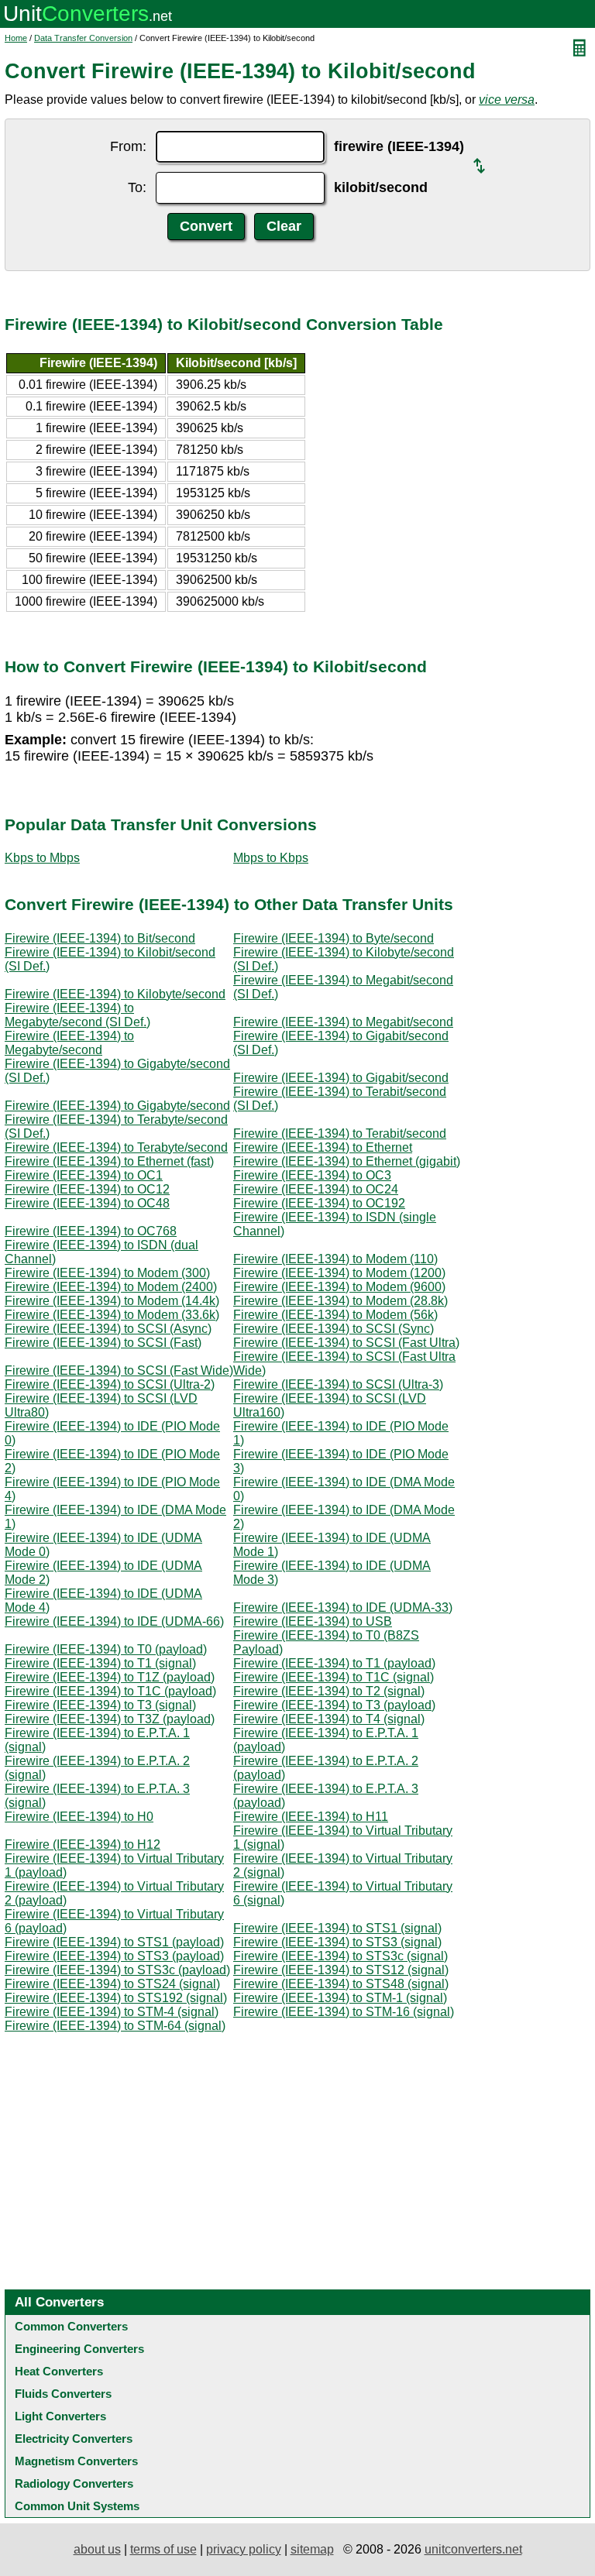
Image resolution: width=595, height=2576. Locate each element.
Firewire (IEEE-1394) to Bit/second (100, 938)
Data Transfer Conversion (83, 38)
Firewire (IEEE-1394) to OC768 (91, 1231)
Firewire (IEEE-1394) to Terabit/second (340, 1133)
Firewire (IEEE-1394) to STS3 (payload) (114, 1956)
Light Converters (60, 2416)
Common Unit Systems (77, 2506)
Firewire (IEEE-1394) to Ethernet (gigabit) (347, 1161)
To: (137, 187)
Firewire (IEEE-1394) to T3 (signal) (100, 1705)
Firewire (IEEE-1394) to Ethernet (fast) (109, 1161)
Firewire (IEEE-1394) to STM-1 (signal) (340, 1998)
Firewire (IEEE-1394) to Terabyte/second (116, 1147)
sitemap (312, 2549)
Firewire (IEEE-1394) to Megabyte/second (69, 1043)
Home (16, 38)
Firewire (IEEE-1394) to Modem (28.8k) (340, 1301)
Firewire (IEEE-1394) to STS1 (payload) (114, 1942)
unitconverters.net (473, 2549)
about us (97, 2549)
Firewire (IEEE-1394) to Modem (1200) (339, 1273)
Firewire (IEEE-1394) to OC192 (319, 1203)
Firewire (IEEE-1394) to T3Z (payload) (110, 1719)
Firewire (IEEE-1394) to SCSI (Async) (108, 1329)
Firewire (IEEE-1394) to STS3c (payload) (117, 1970)
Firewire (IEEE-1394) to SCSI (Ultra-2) (110, 1384)
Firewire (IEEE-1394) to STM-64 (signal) (115, 2026)
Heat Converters (59, 2371)
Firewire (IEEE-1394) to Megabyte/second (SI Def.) (77, 1015)
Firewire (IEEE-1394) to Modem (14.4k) (112, 1301)
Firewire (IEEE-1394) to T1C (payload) (110, 1691)
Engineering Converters (79, 2349)
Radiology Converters (74, 2483)
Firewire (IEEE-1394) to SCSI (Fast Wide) (119, 1370)
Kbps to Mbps (42, 858)
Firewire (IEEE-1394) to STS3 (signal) (337, 1942)
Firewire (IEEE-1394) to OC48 (87, 1203)
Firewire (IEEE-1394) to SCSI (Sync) (334, 1329)
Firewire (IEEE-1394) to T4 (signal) (329, 1719)
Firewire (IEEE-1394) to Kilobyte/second (115, 994)
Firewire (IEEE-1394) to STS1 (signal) (337, 1928)
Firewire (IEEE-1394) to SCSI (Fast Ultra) (346, 1343)
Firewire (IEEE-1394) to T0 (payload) (106, 1649)
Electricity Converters (74, 2439)
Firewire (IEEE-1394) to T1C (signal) (334, 1677)
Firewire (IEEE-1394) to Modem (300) (107, 1273)
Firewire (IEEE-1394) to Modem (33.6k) (112, 1315)
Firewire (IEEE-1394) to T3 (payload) (334, 1705)
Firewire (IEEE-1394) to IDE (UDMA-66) (114, 1621)
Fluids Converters (63, 2394)
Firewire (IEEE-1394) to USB (313, 1621)
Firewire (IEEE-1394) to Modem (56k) (335, 1315)
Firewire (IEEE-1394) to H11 (311, 1817)
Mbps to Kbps (271, 858)
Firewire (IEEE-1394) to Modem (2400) (111, 1287)
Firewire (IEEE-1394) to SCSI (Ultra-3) (338, 1384)
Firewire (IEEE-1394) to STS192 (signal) (116, 1998)
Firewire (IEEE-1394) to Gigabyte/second (117, 1106)
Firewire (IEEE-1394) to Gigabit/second (341, 1078)
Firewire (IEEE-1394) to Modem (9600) (339, 1287)
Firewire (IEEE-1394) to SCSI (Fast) (103, 1343)
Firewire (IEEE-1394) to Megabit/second (343, 1022)
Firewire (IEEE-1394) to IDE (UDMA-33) (343, 1607)
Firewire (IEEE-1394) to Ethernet (323, 1147)
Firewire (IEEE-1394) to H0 (79, 1817)
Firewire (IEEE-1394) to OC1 (84, 1175)
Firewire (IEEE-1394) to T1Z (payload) (110, 1677)
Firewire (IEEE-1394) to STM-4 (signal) (112, 2012)
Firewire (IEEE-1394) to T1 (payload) (334, 1663)
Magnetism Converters (76, 2461)
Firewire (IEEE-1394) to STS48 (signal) (341, 1984)
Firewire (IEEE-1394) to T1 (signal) (100, 1663)
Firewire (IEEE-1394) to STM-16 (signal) (344, 2012)
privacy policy (244, 2549)
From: (128, 146)
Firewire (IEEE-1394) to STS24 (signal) (112, 1984)
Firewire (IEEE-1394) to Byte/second (334, 938)
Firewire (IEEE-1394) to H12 (83, 1844)
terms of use (163, 2549)
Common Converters (71, 2326)
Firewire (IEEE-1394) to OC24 (316, 1189)
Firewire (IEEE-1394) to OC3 (312, 1175)
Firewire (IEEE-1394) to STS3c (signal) (340, 1956)
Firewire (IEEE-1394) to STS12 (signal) (341, 1970)
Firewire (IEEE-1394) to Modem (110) (335, 1259)
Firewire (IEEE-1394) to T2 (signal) (329, 1691)
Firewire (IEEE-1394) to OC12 (87, 1189)
